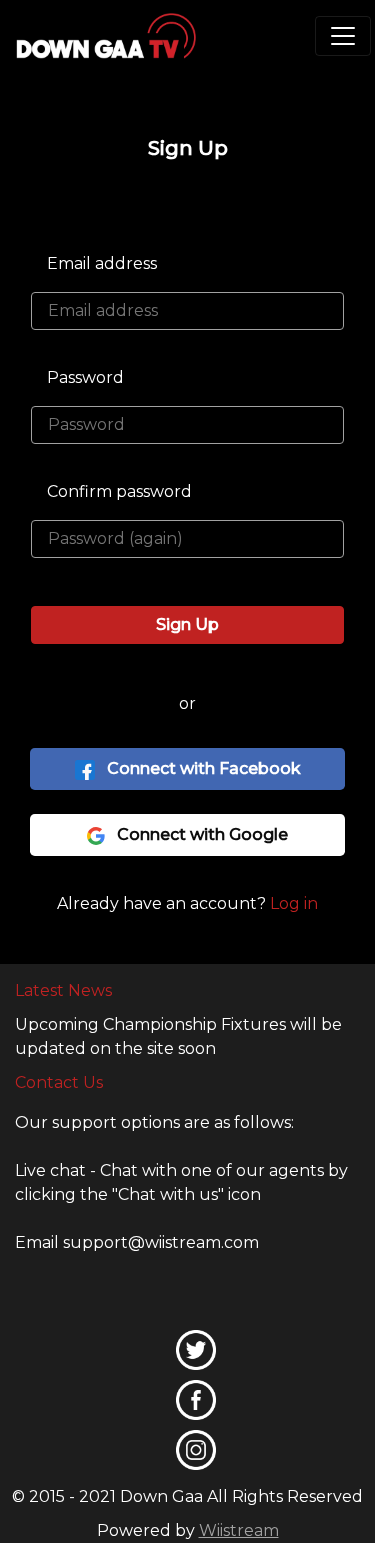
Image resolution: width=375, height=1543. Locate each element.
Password (85, 377)
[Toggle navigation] (343, 36)
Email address (102, 263)
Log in (294, 903)
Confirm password (119, 491)
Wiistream (239, 1530)
